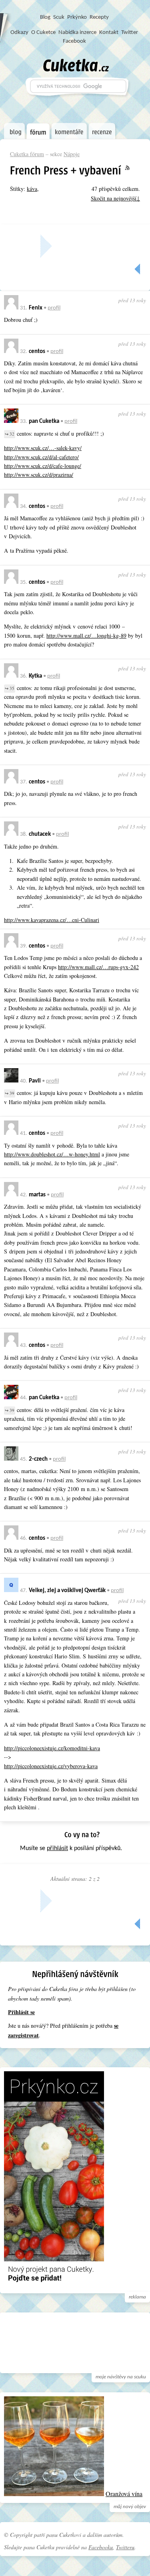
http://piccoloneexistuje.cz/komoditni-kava (52, 1748)
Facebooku (101, 2547)
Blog (45, 17)
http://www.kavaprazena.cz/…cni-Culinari (52, 920)
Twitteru (125, 2547)
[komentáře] (69, 131)
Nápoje (72, 154)
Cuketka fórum (27, 154)
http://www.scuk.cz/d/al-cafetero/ (41, 457)
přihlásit (57, 1848)
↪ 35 (10, 688)
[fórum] (38, 131)
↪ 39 (10, 1093)
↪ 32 (10, 434)
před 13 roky (132, 300)
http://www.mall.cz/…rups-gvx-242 (98, 967)
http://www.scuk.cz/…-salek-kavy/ (43, 448)
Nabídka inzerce (77, 33)
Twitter (130, 33)
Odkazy (19, 33)
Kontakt (109, 33)
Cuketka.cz (76, 65)
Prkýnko (77, 17)
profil (54, 308)
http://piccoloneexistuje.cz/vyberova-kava (51, 1766)
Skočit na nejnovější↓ (115, 198)
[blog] (14, 131)
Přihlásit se (21, 2012)
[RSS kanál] (132, 168)
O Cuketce (43, 33)
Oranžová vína (124, 2494)
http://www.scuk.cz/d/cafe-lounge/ (43, 466)
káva (32, 189)
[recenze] (102, 131)
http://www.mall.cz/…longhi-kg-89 (86, 636)
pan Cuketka (44, 421)
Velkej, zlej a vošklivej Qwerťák (67, 1591)
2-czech (38, 1459)
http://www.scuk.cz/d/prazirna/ (39, 475)
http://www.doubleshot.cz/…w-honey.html (52, 1154)
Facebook (74, 41)
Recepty (99, 17)
